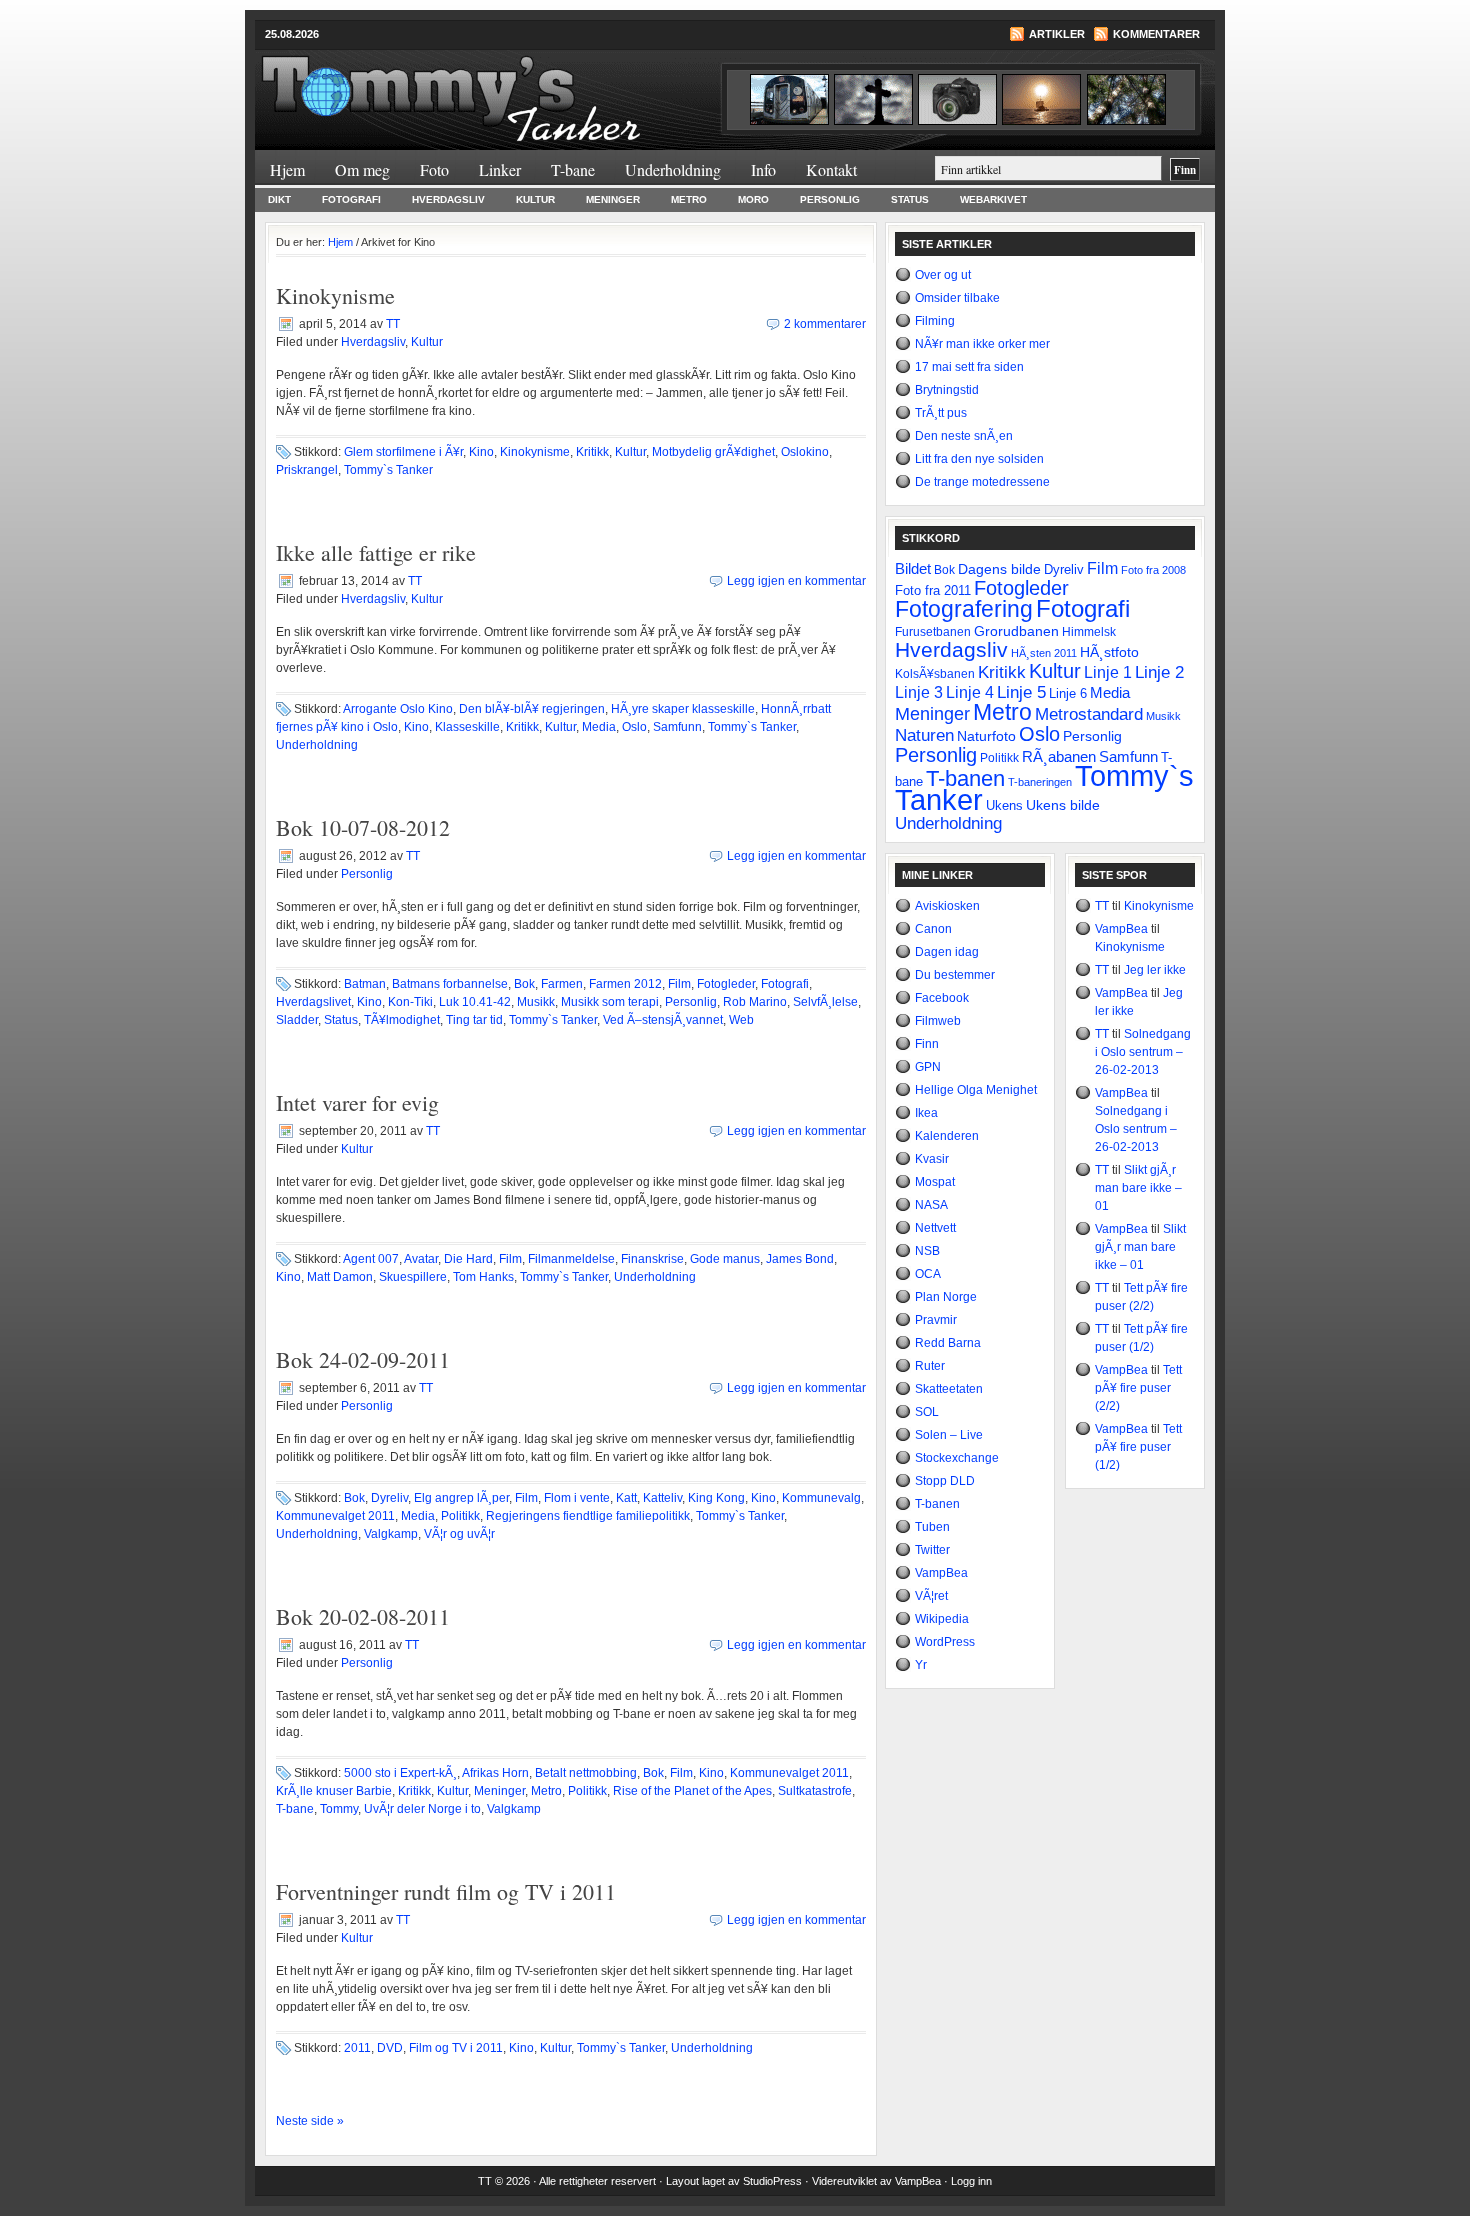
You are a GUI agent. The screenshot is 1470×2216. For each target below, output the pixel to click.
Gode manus (725, 1259)
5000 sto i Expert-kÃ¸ (400, 1773)
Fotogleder (726, 984)
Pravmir (936, 1320)
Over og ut (943, 275)
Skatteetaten (949, 1389)
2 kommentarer (825, 324)
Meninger (613, 199)
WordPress (945, 1642)
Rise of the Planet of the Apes (692, 1791)
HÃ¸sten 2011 (1044, 653)
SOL (927, 1412)
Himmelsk (1089, 632)
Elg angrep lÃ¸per (461, 1498)
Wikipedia (942, 1619)
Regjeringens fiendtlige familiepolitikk (588, 1516)
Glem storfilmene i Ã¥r (403, 452)
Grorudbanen (1016, 631)
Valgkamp (391, 1534)
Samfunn (677, 727)
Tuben (932, 1527)
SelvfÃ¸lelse (825, 1002)
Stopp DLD (945, 1481)
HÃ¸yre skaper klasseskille (683, 709)
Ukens (1004, 806)
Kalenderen (947, 1136)
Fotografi (351, 199)
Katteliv (662, 1498)
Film (679, 984)
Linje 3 (919, 692)
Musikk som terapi (610, 1002)
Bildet (913, 568)
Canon (933, 929)
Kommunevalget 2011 (335, 1516)
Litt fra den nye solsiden (979, 459)
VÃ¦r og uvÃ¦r (459, 1534)
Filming (935, 321)
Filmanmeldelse (571, 1259)
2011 (357, 2048)
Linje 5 (1021, 692)
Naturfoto (986, 736)
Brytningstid (947, 390)
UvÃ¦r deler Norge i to (422, 1809)
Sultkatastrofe (815, 1791)
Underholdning (673, 169)
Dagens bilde (999, 569)
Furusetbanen (933, 631)
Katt (626, 1498)
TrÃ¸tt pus (941, 413)
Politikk (460, 1516)
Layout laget (697, 2181)
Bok (524, 984)
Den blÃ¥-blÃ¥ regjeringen (532, 709)
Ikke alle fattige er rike (376, 552)
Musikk (536, 1002)
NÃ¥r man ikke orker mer (982, 344)
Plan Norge (946, 1297)
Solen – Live (949, 1435)
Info (763, 169)
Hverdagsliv (448, 199)
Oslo (634, 727)
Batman (365, 984)
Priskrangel (307, 470)
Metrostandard (1089, 714)
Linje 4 (970, 692)
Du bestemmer (955, 975)
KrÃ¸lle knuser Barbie (334, 1791)
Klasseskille (467, 727)
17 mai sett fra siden (969, 367)
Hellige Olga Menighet (976, 1090)
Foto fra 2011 (933, 590)
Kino (481, 452)
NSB (927, 1251)
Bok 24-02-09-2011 (363, 1359)
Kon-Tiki (410, 1002)
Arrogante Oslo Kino (398, 709)
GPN (928, 1067)
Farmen (562, 984)
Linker (500, 169)
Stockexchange (957, 1458)
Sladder (297, 1020)
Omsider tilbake (957, 298)
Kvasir (932, 1159)
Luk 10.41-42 (475, 1002)
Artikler (1057, 34)
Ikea (926, 1113)
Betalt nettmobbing (586, 1773)
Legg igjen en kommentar (796, 581)
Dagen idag (947, 952)
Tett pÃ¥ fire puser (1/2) (1138, 1447)
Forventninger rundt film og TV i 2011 (446, 1891)
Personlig (830, 199)
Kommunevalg (821, 1498)
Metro (689, 199)
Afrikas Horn (495, 1773)
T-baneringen (1040, 782)
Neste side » (310, 2121)
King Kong (716, 1498)
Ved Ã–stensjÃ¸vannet (663, 1020)
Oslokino (805, 452)
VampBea (941, 1573)
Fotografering (964, 609)
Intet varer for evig (357, 1102)
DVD (390, 2048)
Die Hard (468, 1259)
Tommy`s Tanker (495, 89)
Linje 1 (1108, 672)
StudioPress (772, 2181)
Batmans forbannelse (450, 984)
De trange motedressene (982, 482)
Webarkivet (993, 199)
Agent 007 (371, 1259)
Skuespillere (413, 1277)
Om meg (362, 169)
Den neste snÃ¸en (964, 436)
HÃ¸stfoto (1109, 652)
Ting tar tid (474, 1020)
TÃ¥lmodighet (402, 1020)
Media (599, 727)
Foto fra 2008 (1153, 570)
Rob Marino (755, 1002)
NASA (931, 1205)
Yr (921, 1665)
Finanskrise (652, 1259)
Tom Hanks (483, 1277)
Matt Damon (340, 1277)
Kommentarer (1156, 34)
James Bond (800, 1259)
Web (741, 1020)
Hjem (287, 169)
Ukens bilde (1063, 805)
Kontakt (831, 169)
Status (910, 199)
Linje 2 (1159, 672)
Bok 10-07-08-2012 (363, 827)
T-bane (573, 169)
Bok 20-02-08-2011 (363, 1616)
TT (393, 324)
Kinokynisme (335, 295)
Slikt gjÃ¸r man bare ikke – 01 (1138, 1188)
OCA (928, 1274)
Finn (927, 1044)
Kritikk (592, 452)
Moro (753, 199)
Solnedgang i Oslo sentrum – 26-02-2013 (1143, 1052)
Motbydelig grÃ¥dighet (713, 452)
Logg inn (971, 2181)
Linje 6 (1068, 694)
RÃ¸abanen (1059, 756)
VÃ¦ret (931, 1596)
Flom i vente (577, 1498)
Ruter (930, 1366)
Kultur (535, 199)
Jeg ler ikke (1155, 970)
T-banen (965, 778)
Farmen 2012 (625, 984)
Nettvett (935, 1228)
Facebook (942, 998)
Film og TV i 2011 (456, 2048)
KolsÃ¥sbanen (935, 674)
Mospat (935, 1182)
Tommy (339, 1809)
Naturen (924, 735)
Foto (434, 169)
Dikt (279, 199)
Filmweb (938, 1021)
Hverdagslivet (313, 1002)
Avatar (421, 1259)
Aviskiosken (947, 906)
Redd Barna (948, 1343)
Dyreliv (389, 1498)
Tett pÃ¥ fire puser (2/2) (1138, 1388)
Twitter (932, 1550)
